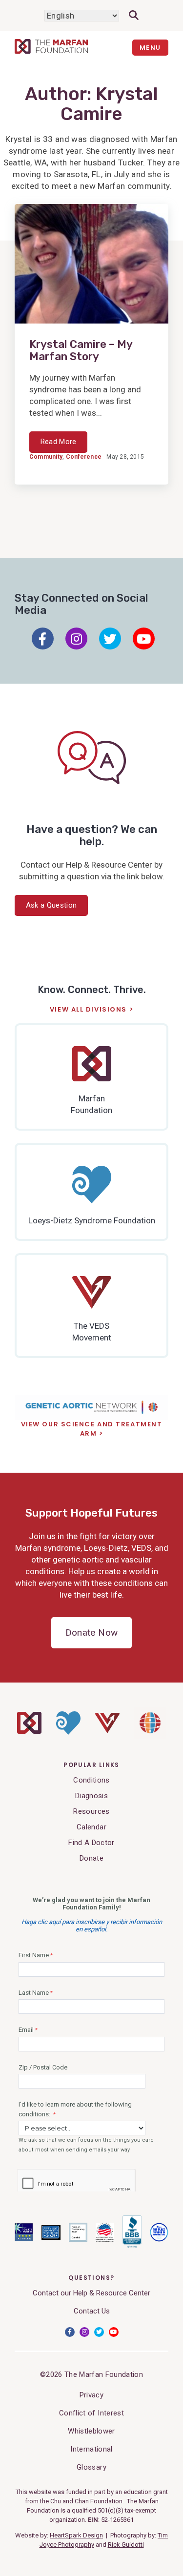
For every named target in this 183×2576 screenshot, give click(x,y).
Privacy (91, 2395)
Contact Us (92, 2311)
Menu (150, 48)
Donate (91, 1858)
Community (46, 457)
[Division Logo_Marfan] (29, 1731)
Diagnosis (91, 1796)
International (91, 2449)
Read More (59, 442)
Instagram (76, 639)
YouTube (144, 639)
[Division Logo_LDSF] (68, 1732)
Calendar (91, 1827)
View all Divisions (88, 1010)
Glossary (91, 2467)
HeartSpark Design (76, 2535)
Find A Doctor (91, 1843)
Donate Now (91, 1633)
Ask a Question (51, 905)
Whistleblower (91, 2431)
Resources (91, 1811)
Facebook (43, 639)
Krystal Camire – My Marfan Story (81, 351)
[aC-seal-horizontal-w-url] (132, 2246)
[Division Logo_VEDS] (107, 1731)
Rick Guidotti (126, 2545)
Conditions (91, 1780)
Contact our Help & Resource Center (91, 2293)
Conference (84, 457)
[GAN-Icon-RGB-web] (150, 1736)
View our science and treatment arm (92, 1429)
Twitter (110, 639)
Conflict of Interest (91, 2413)
